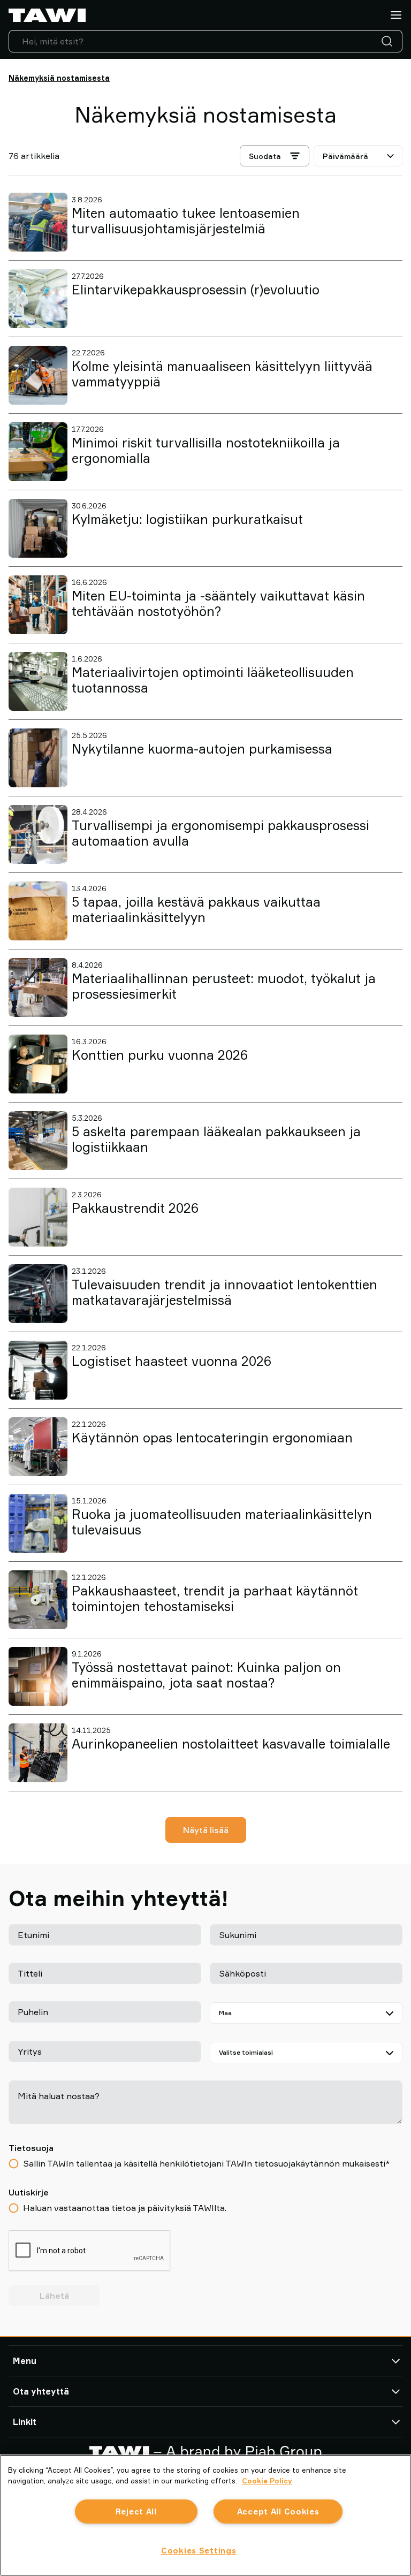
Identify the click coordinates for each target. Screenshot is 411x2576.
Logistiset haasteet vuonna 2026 (172, 1361)
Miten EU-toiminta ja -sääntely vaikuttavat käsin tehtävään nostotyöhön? (218, 603)
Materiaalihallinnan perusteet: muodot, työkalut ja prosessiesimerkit (224, 986)
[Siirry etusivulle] (47, 15)
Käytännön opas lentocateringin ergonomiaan (212, 1438)
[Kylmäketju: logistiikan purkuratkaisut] (38, 528)
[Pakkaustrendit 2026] (38, 1217)
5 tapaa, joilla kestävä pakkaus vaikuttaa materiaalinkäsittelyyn (196, 910)
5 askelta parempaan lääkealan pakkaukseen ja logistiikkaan (216, 1139)
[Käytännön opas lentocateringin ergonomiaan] (38, 1447)
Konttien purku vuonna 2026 (160, 1055)
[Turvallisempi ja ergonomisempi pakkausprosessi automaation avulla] (38, 834)
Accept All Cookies (278, 2512)
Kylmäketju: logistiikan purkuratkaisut (187, 519)
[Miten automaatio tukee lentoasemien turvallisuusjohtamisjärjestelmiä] (38, 222)
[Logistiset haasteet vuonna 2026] (38, 1370)
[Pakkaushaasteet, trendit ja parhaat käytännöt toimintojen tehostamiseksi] (38, 1600)
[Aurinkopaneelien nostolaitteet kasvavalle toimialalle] (38, 1753)
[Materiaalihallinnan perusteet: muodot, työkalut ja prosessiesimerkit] (38, 987)
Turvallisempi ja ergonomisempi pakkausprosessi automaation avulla (220, 833)
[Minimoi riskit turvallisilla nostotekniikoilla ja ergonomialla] (38, 452)
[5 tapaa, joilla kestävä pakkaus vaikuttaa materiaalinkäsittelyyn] (38, 911)
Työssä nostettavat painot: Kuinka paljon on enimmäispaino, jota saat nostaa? (206, 1675)
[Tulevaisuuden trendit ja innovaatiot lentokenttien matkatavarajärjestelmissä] (38, 1294)
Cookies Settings (199, 2551)
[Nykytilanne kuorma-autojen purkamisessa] (38, 758)
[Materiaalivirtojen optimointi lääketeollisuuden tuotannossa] (38, 681)
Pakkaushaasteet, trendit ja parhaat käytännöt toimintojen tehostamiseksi (215, 1598)
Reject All (136, 2512)
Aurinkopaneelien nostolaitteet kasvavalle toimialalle (231, 1744)
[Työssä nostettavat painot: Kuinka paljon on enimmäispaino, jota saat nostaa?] (38, 1676)
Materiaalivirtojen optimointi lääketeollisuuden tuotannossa (213, 680)
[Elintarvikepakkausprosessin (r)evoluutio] (38, 299)
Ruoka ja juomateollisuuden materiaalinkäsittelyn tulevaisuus (222, 1522)
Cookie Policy (267, 2481)
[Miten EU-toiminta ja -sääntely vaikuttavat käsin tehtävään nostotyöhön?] (38, 605)
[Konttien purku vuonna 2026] (38, 1064)
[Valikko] (396, 15)
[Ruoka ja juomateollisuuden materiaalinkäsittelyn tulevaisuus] (38, 1523)
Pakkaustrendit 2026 (135, 1208)
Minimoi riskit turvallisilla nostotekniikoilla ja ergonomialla (206, 450)
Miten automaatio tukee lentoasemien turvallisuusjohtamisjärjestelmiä (186, 221)
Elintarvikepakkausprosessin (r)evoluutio (196, 290)
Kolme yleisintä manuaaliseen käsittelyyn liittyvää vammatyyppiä (222, 374)
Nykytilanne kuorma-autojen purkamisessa (202, 749)
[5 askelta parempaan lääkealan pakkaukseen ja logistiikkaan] (38, 1141)
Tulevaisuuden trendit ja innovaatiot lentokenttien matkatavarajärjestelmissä (224, 1292)
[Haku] (389, 41)
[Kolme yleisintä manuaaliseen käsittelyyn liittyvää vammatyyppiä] (38, 375)
